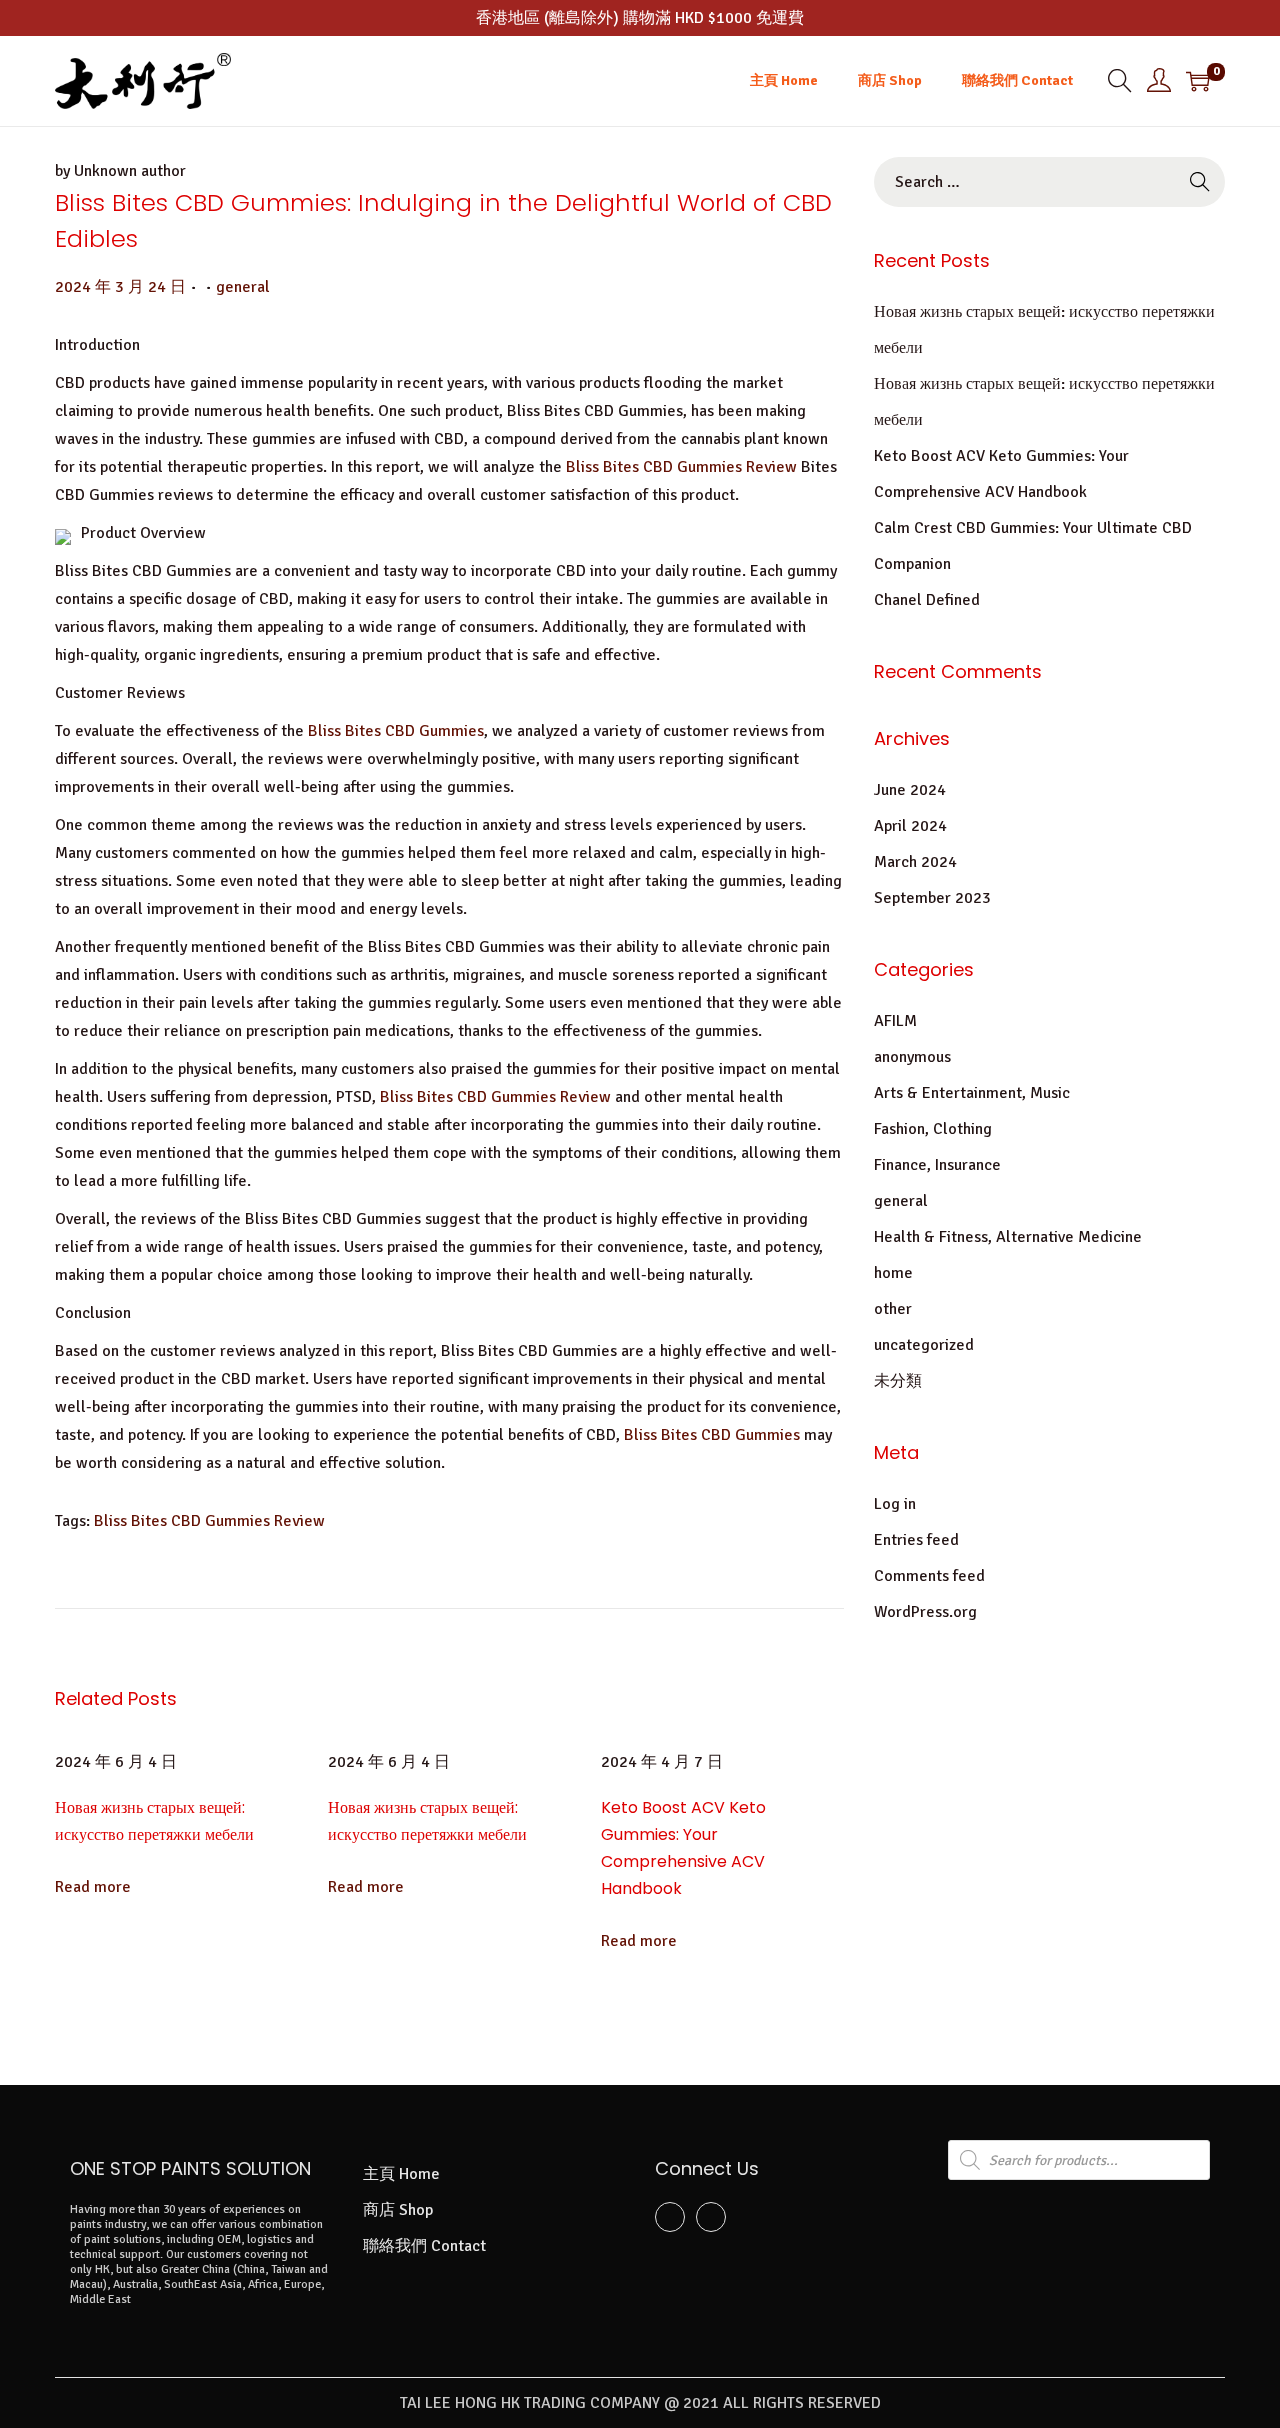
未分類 (898, 1381)
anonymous (912, 1057)
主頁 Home (401, 2174)
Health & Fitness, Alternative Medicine (1008, 1237)
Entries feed (916, 1540)
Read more (93, 1887)
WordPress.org (925, 1612)
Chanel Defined (927, 600)
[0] (1198, 81)
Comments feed (929, 1576)
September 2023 (932, 898)
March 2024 (915, 862)
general (243, 287)
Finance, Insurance (937, 1165)
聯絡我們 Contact (424, 2246)
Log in (895, 1504)
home (893, 1273)
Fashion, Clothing (933, 1129)
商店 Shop (398, 2210)
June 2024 (910, 790)
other (893, 1309)
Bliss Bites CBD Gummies (396, 731)
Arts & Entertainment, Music (972, 1093)
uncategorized (924, 1345)
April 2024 (910, 826)
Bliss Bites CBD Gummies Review (681, 467)
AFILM (895, 1021)
